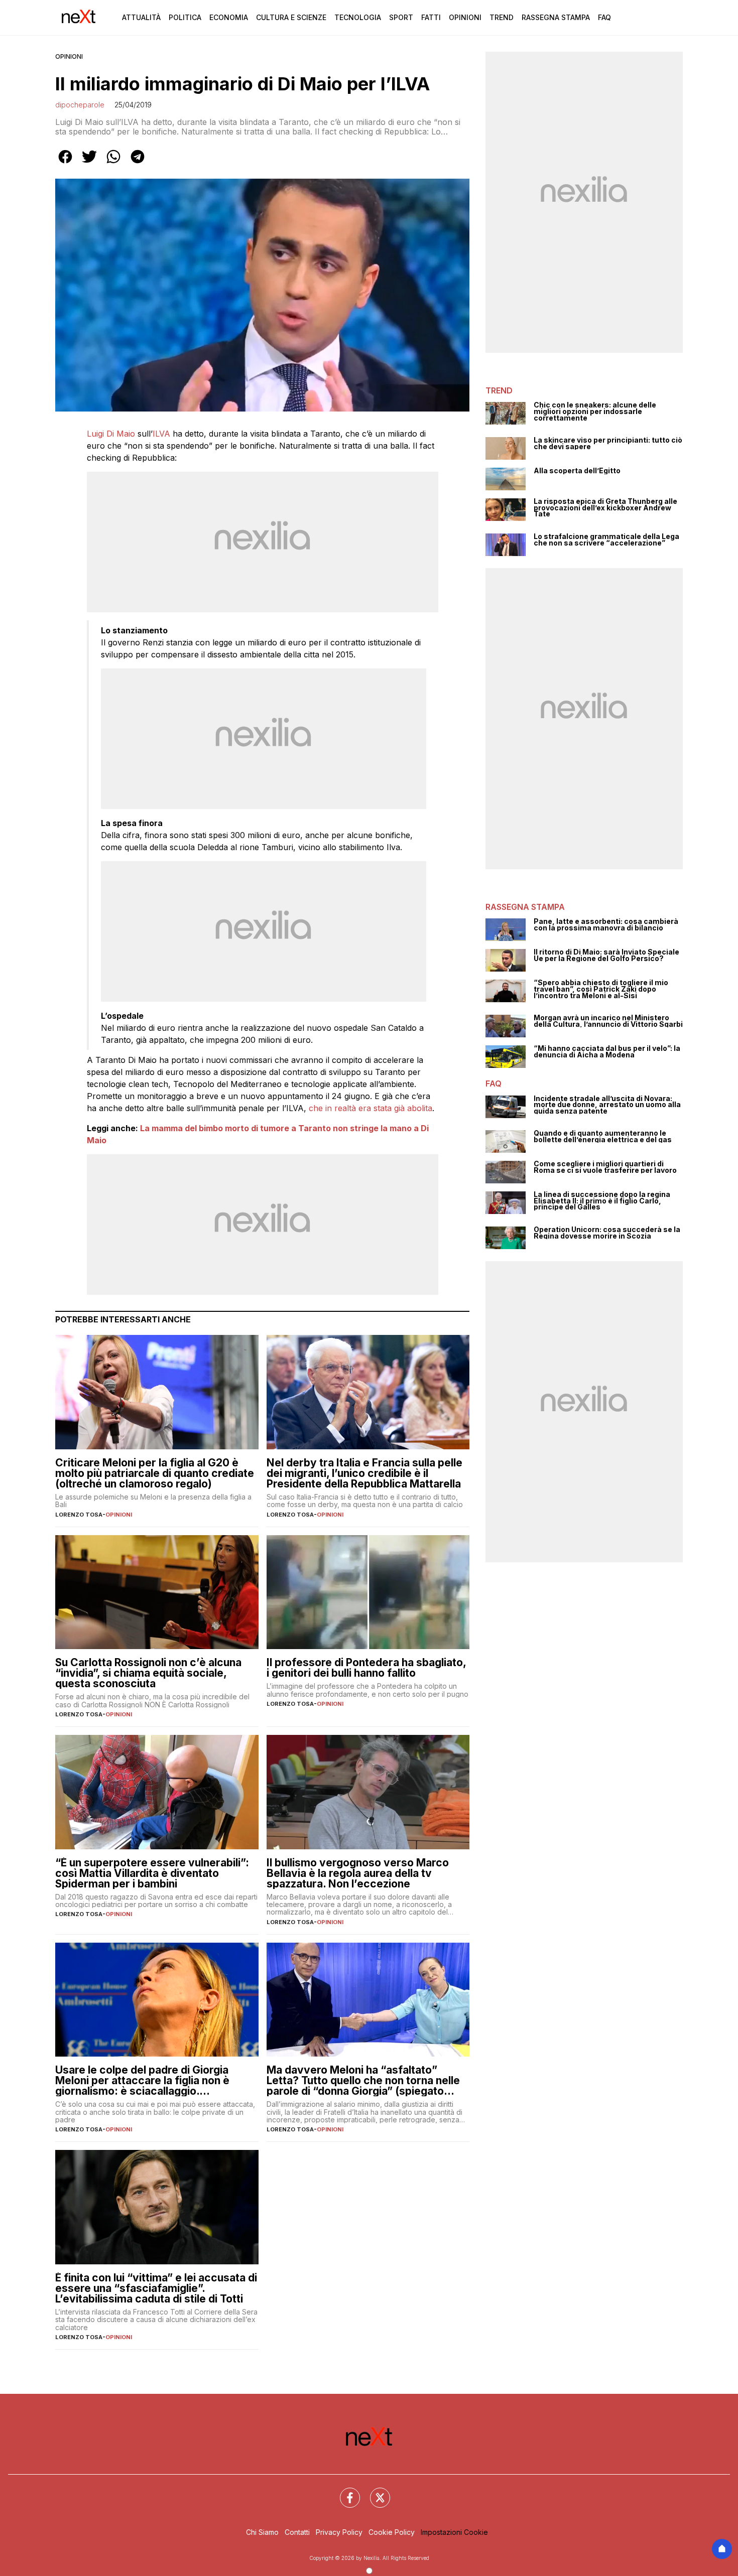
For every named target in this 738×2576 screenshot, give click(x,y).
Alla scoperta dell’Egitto (577, 471)
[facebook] (65, 164)
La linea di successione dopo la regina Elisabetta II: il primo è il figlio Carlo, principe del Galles (602, 1201)
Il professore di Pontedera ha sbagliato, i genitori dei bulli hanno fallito (366, 1668)
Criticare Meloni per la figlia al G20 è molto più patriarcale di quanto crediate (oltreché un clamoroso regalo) (155, 1473)
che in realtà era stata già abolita (369, 1108)
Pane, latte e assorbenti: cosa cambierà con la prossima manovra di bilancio (606, 925)
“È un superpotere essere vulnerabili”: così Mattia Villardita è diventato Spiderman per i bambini (152, 1873)
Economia (229, 17)
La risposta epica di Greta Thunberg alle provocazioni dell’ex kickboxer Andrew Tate (605, 508)
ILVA (161, 434)
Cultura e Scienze (291, 17)
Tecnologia (358, 17)
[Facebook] (344, 2492)
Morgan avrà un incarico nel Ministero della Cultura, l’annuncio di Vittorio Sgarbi (608, 1021)
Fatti (431, 17)
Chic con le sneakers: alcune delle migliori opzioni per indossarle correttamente (595, 412)
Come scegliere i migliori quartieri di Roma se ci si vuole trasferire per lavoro (605, 1167)
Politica (185, 17)
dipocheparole (80, 105)
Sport (401, 17)
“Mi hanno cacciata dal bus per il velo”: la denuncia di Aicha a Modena (607, 1052)
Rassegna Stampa (556, 17)
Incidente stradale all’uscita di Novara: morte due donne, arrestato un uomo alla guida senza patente (607, 1105)
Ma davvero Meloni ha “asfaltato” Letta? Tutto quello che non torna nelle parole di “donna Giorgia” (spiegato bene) (363, 2080)
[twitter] (89, 164)
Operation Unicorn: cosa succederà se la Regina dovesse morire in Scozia (607, 1233)
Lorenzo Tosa (79, 1515)
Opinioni (465, 17)
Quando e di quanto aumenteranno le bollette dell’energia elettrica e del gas (603, 1136)
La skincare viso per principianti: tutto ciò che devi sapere (608, 443)
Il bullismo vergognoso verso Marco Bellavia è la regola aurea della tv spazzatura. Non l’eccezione (358, 1873)
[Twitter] (374, 2492)
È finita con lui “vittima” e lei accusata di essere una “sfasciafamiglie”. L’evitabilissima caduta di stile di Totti (156, 2288)
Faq (604, 17)
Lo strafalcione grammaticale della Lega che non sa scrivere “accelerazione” (606, 540)
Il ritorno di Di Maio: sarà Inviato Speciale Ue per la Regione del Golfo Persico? (606, 955)
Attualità (141, 17)
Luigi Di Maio (111, 434)
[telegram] (138, 164)
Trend (502, 17)
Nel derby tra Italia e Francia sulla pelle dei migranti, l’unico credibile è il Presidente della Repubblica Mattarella (364, 1473)
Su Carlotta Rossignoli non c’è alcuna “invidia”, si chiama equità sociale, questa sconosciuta (148, 1673)
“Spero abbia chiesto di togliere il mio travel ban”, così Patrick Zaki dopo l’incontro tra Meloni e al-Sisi (601, 989)
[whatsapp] (113, 164)
